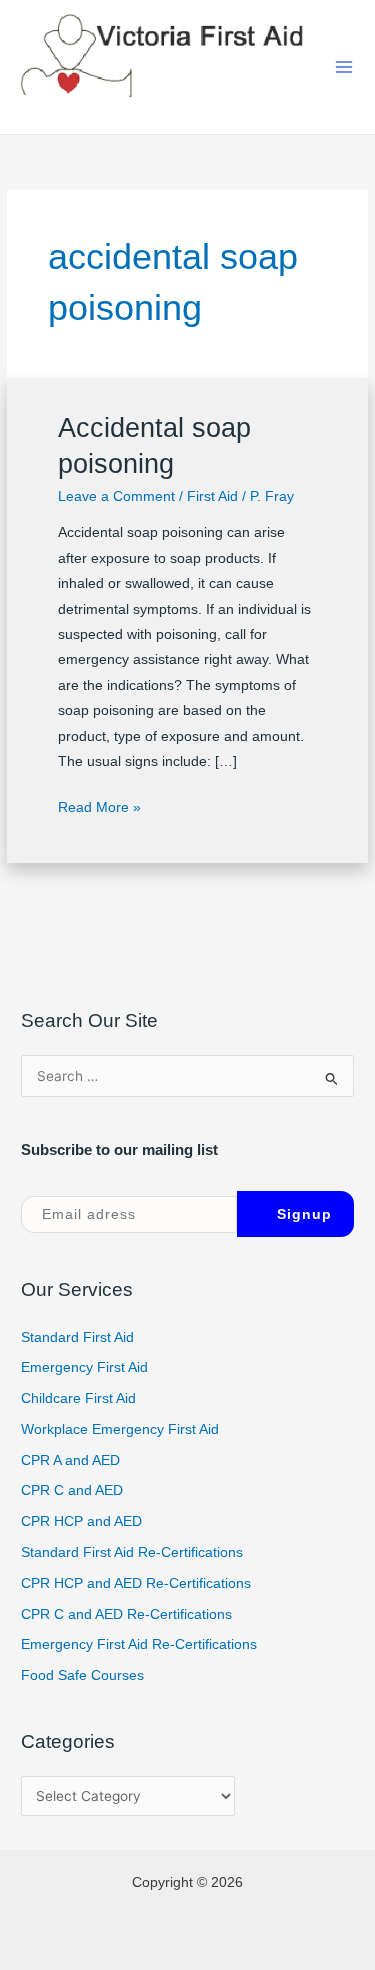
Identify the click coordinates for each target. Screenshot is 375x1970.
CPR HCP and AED (81, 1521)
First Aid (212, 496)
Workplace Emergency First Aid (120, 1429)
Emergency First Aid (84, 1367)
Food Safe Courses (82, 1675)
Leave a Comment (116, 496)
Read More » (99, 805)
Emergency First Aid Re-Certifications (139, 1644)
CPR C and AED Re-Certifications (126, 1614)
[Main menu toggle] (344, 67)
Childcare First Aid (78, 1398)
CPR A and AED (70, 1460)
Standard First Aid (77, 1337)
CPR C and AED (72, 1490)
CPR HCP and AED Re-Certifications (136, 1583)
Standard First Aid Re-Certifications (132, 1552)
